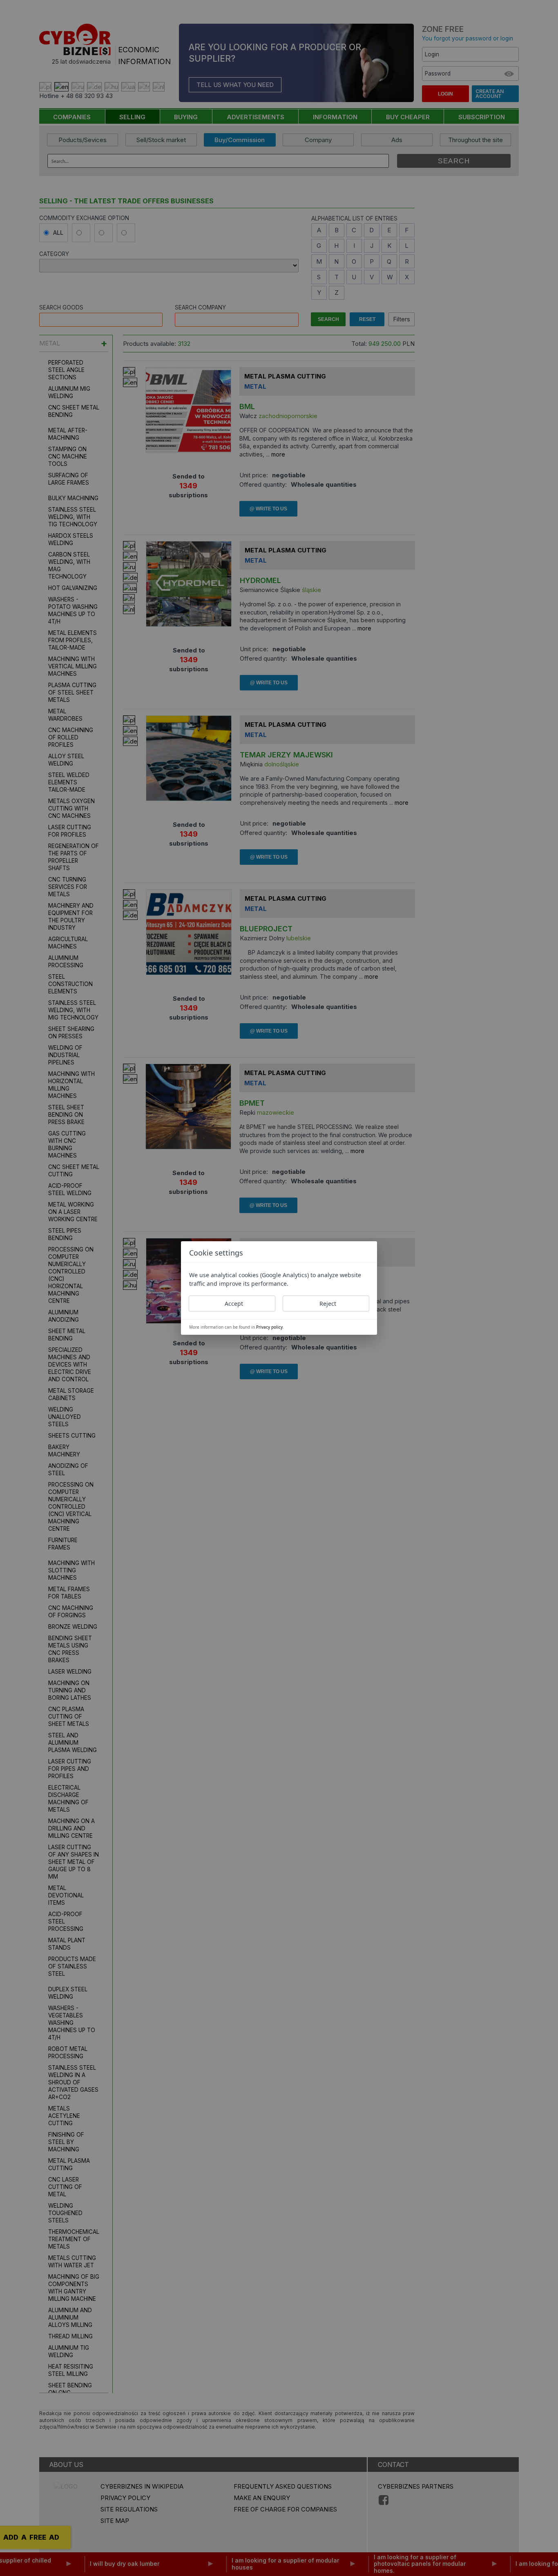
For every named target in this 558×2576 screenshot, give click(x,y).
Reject (328, 1304)
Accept (234, 1304)
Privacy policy (269, 1327)
